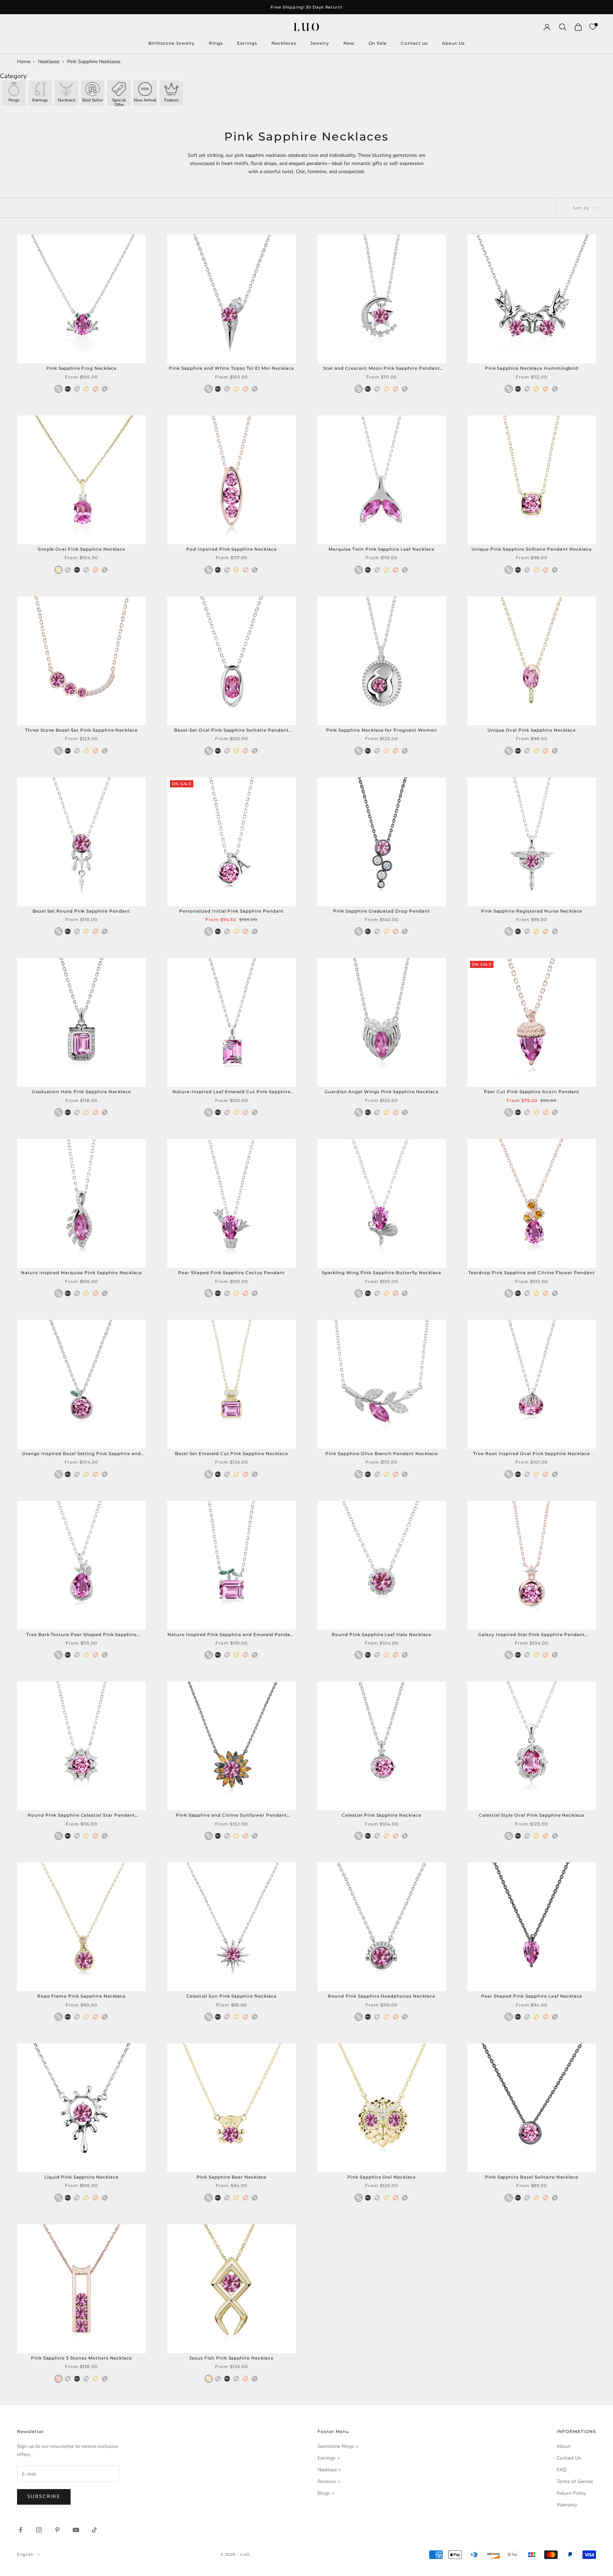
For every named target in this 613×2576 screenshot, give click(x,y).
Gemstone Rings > (338, 2446)
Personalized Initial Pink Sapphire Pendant (231, 911)
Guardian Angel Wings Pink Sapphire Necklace (381, 1092)
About (564, 2446)
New (349, 43)
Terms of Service (575, 2481)
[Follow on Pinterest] (57, 2530)
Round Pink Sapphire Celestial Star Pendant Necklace (81, 1816)
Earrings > (329, 2458)
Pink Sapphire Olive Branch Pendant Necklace (381, 1454)
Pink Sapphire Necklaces (94, 62)
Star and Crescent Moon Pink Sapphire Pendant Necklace (381, 369)
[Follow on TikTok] (94, 2530)
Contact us (414, 43)
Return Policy (571, 2493)
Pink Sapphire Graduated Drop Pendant (382, 911)
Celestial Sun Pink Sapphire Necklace (231, 1996)
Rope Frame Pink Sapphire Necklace (82, 1996)
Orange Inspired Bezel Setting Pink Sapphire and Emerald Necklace (81, 1454)
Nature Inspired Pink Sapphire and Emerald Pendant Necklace (231, 1635)
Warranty (567, 2505)
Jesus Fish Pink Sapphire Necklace (231, 2358)
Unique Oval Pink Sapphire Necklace (532, 730)
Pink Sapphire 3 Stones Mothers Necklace (81, 2358)
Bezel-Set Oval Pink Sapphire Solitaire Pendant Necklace (231, 731)
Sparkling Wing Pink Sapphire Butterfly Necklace (382, 1273)
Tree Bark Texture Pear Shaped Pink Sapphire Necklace (81, 1635)
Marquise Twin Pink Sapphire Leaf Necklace (381, 549)
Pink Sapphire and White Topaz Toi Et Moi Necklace (231, 368)
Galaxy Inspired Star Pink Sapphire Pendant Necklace (531, 1635)
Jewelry (320, 43)
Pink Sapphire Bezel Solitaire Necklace (532, 2177)
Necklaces (284, 43)
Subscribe (44, 2497)
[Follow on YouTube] (76, 2530)
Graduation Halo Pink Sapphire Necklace (81, 1092)
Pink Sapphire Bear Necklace (232, 2177)
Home (24, 62)
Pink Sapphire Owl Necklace (382, 2177)
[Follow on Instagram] (39, 2530)
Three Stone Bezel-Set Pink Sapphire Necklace (81, 730)
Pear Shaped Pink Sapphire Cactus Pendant (231, 1273)
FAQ (562, 2470)
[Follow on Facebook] (21, 2530)
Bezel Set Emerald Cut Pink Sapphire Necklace (231, 1454)
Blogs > (326, 2493)
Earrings (247, 43)
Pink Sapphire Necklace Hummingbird (532, 368)
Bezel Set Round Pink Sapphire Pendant (81, 911)
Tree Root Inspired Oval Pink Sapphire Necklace (532, 1454)
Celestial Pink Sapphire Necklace (382, 1815)
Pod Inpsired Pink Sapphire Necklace (231, 549)
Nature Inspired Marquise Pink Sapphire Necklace (81, 1273)
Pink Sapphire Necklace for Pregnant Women (381, 730)
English (25, 2554)
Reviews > (329, 2481)
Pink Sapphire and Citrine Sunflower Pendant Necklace (231, 1816)
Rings (216, 43)
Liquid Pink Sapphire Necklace (81, 2177)
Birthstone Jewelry (171, 43)
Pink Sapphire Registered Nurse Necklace (532, 911)
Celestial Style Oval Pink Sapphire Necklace (532, 1815)
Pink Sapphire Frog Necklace (81, 368)
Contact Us (569, 2458)
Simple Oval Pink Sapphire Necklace (82, 549)
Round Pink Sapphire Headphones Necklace (381, 1996)
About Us (453, 43)
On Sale (378, 43)
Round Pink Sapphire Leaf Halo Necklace (381, 1634)
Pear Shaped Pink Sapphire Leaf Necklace (532, 1996)
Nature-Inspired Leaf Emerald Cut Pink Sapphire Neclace (231, 1092)
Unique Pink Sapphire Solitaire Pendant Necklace (531, 549)
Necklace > (329, 2470)
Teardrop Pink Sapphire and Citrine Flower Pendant (531, 1273)
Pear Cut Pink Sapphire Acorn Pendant (532, 1092)
